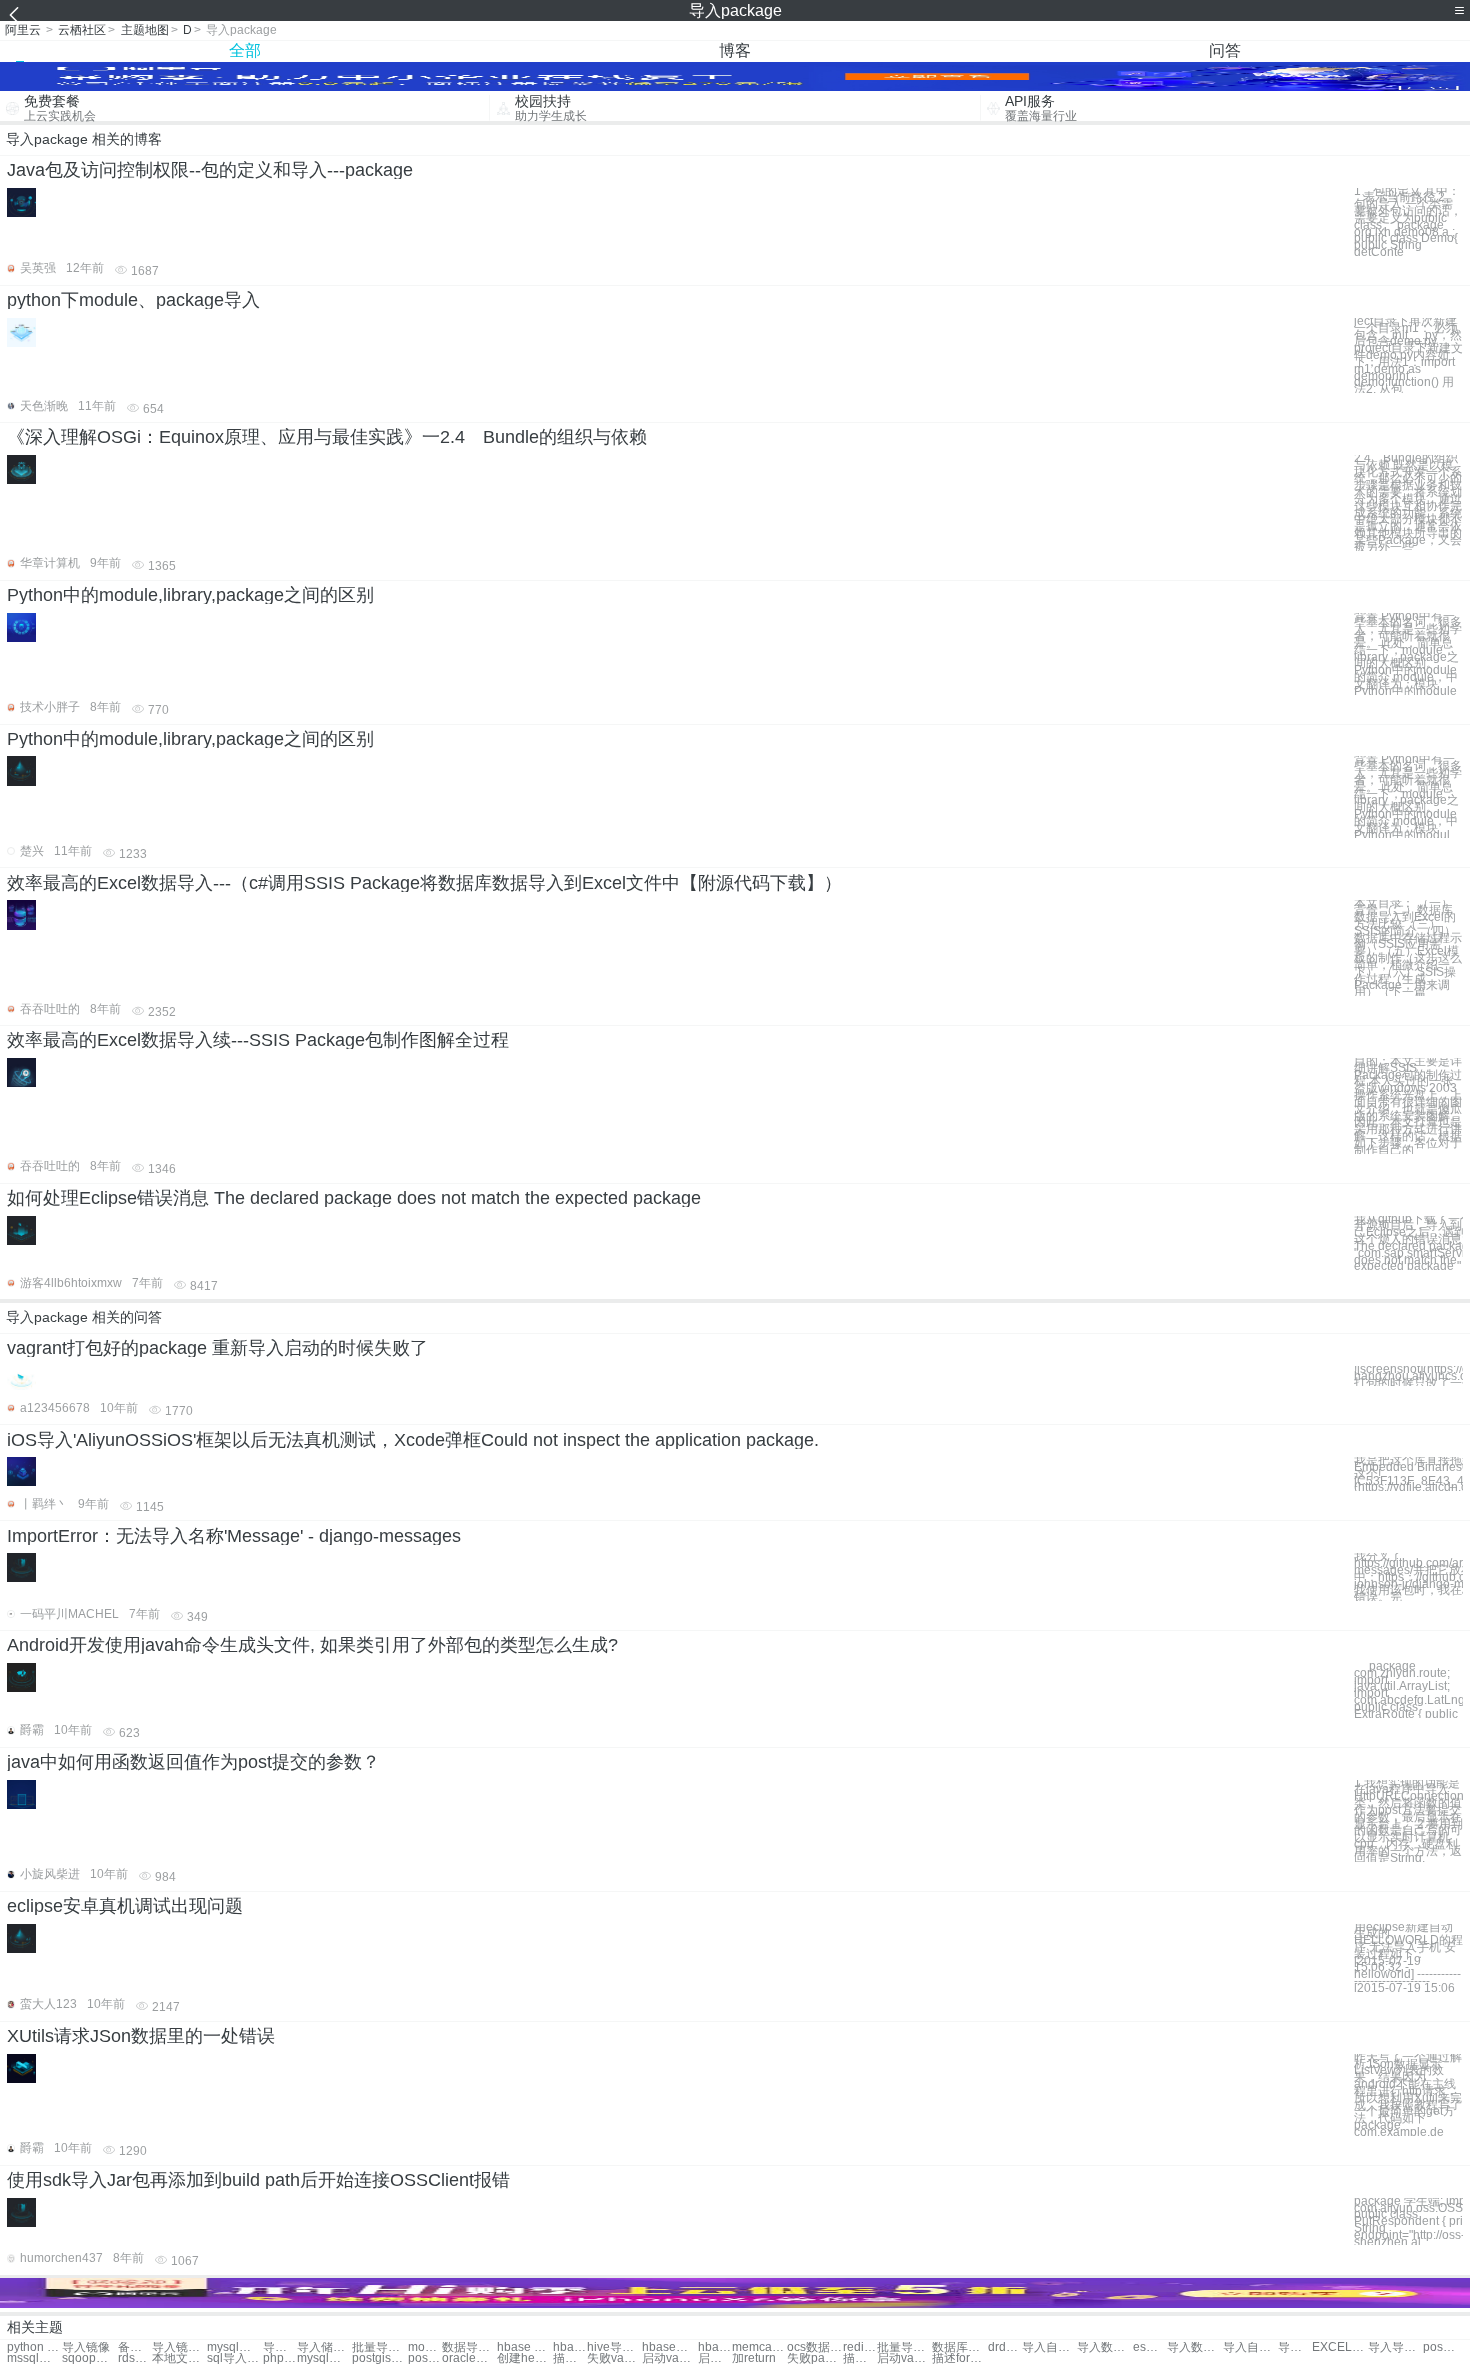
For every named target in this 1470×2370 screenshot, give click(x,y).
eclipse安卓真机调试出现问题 (125, 1906)
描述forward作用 (959, 2358)
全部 (245, 50)
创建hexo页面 (524, 2358)
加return (754, 2358)
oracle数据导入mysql (469, 2358)
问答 (1225, 50)
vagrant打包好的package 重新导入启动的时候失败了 (217, 1348)
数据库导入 (959, 2347)
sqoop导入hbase (89, 2358)
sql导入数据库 (234, 2358)
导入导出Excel (1395, 2347)
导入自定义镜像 (1049, 2347)
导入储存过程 (280, 2347)
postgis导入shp (1440, 2347)
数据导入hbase (469, 2347)
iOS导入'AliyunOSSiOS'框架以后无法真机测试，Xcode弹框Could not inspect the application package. (413, 1440)
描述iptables (860, 2358)
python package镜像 (34, 2347)
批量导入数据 (379, 2347)
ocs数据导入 (814, 2347)
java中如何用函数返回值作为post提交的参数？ (193, 1762)
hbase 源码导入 (524, 2347)
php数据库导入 (280, 2358)
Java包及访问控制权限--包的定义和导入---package (210, 170)
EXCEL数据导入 (1339, 2347)
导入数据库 (1104, 2347)
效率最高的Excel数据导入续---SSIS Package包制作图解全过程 (258, 1040)
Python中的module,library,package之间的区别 (190, 595)
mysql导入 (234, 2347)
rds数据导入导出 (135, 2358)
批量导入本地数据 (904, 2347)
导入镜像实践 (179, 2347)
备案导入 (135, 2347)
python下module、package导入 (133, 300)
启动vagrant (904, 2358)
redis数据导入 (860, 2347)
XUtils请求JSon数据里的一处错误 (141, 2036)
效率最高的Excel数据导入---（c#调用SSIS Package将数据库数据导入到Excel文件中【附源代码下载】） (424, 883)
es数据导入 (1150, 2347)
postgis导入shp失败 (379, 2358)
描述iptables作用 (570, 2358)
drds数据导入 (1005, 2347)
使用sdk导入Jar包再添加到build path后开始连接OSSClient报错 (258, 2180)
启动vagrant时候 (669, 2358)
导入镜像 (86, 2347)
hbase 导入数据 (570, 2347)
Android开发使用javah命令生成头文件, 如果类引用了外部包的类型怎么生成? (312, 1645)
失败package (814, 2358)
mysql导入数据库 (324, 2358)
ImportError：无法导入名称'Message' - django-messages (234, 1536)
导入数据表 (1194, 2347)
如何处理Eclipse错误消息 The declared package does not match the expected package (354, 1198)
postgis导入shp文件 (425, 2358)
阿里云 (23, 30)
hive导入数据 (614, 2347)
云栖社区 (82, 30)
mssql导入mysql (34, 2358)
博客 (735, 50)
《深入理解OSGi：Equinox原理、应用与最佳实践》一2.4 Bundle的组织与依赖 (327, 437)
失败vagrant (614, 2358)
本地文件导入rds (179, 2358)
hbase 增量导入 (715, 2347)
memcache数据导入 (759, 2347)
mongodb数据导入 (425, 2347)
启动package (715, 2358)
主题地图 (145, 30)
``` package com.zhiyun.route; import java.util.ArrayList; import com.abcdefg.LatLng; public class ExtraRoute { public (1408, 1690)
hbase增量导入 (669, 2347)
